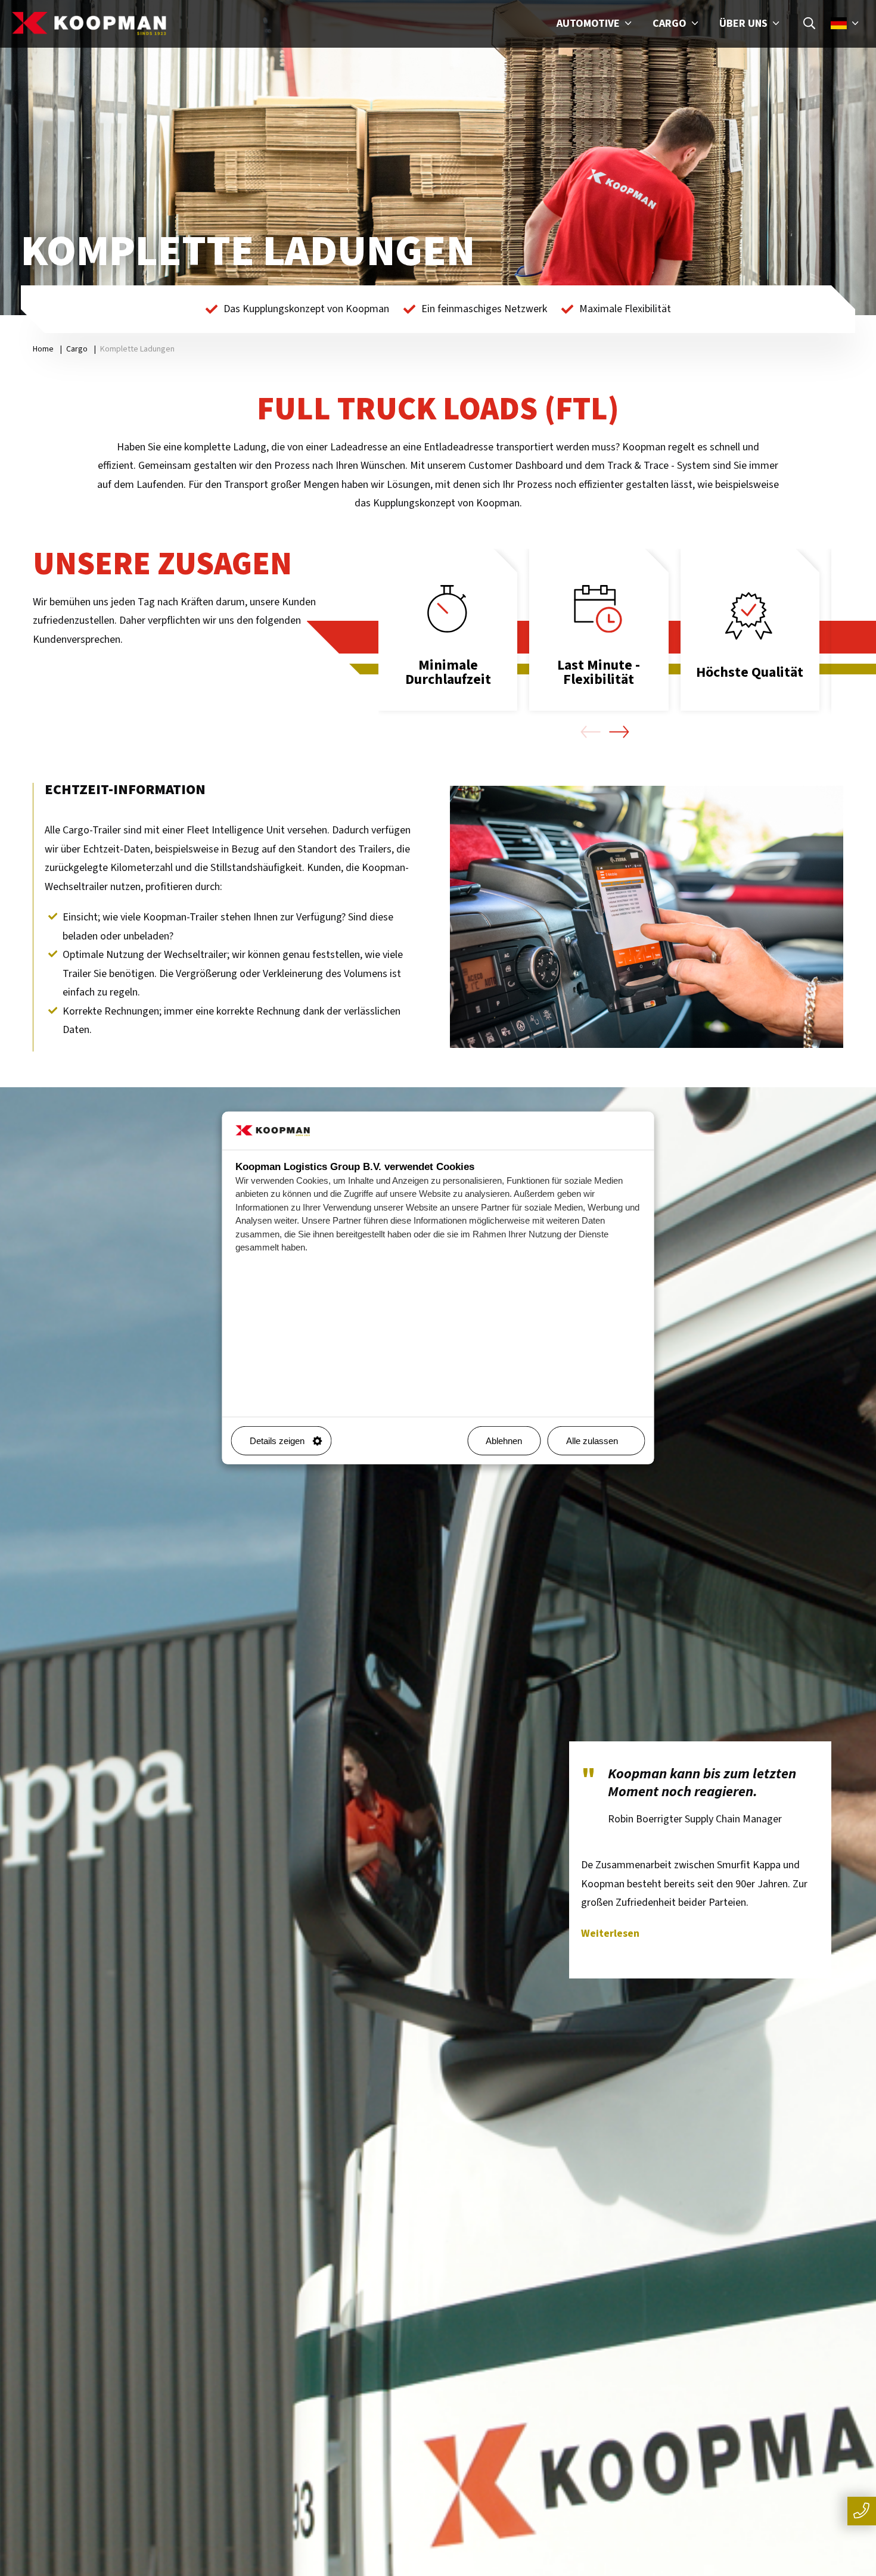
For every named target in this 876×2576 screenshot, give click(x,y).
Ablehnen (504, 1441)
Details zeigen (277, 1441)
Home (43, 349)
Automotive (589, 24)
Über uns (745, 24)
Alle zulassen (592, 1441)
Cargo (671, 24)
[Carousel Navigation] (605, 735)
